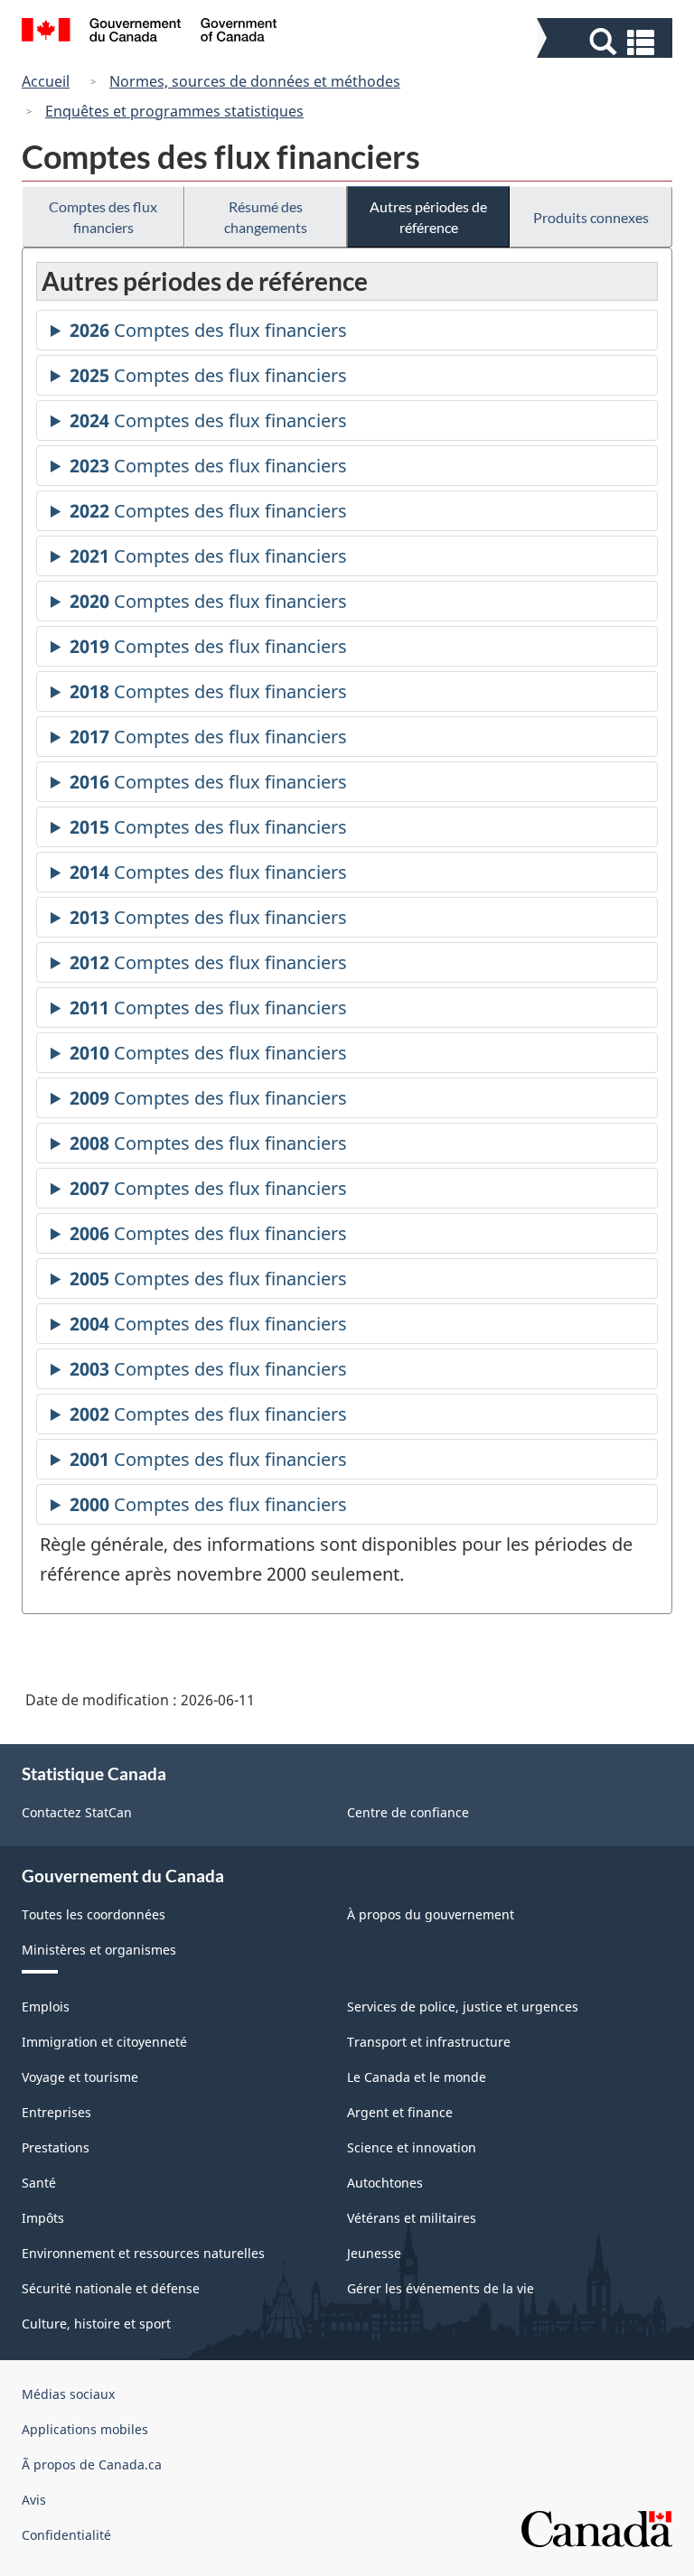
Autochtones (385, 2183)
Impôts (43, 2218)
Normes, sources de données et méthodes (255, 81)
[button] (607, 42)
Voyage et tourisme (80, 2077)
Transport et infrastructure (429, 2042)
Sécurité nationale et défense (111, 2288)
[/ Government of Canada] (150, 33)
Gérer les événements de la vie (441, 2288)
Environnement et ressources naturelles (143, 2253)
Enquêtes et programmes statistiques (174, 111)
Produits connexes (591, 217)
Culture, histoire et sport (96, 2324)
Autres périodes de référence (428, 217)
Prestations (56, 2147)
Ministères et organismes (99, 1950)
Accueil (46, 81)
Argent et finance (400, 2112)
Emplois (46, 2007)
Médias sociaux (68, 2394)
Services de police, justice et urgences (463, 2007)
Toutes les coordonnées (94, 1914)
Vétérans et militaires (412, 2218)
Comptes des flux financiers (103, 217)
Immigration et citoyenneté (104, 2042)
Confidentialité (66, 2535)
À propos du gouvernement (431, 1914)
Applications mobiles (85, 2429)
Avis (34, 2500)
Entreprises (56, 2112)
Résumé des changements (266, 217)
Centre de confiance (408, 1812)
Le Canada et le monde (417, 2077)
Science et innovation (412, 2147)
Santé (39, 2183)
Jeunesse (374, 2253)
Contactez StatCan (77, 1812)
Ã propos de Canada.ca (92, 2464)
